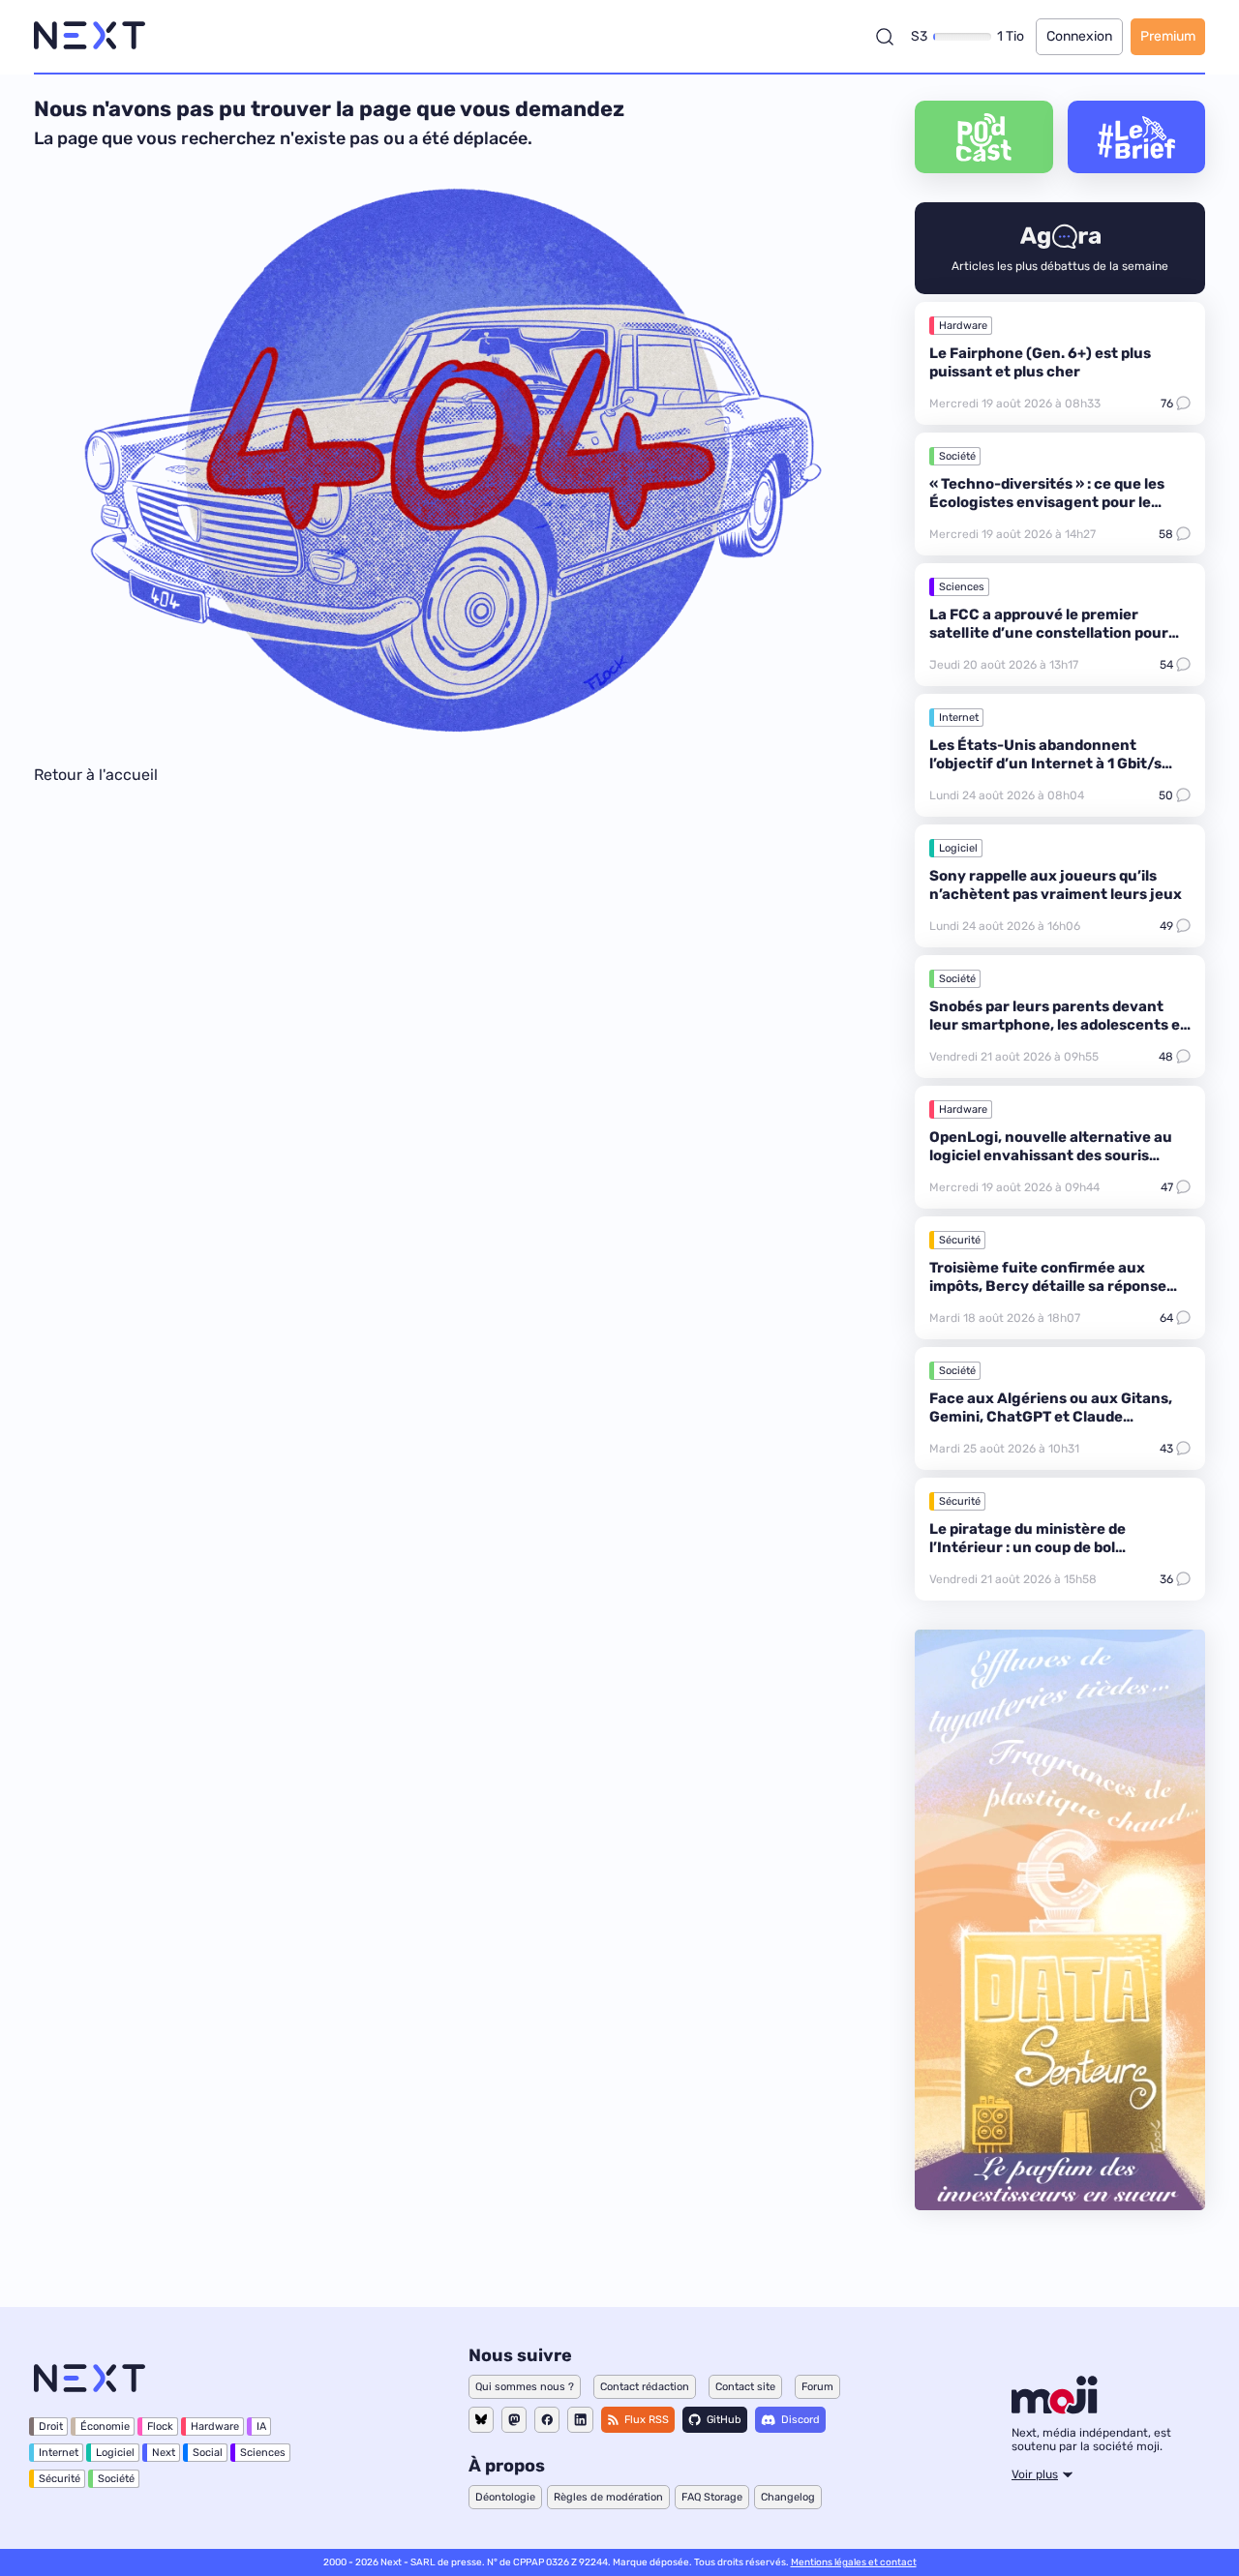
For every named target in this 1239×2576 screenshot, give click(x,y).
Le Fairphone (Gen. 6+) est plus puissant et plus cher (1040, 362)
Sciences (962, 587)
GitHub (724, 2420)
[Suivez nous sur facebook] (547, 2420)
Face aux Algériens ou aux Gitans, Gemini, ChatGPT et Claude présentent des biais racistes (1051, 1417)
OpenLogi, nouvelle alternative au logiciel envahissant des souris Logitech (1051, 1155)
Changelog (788, 2497)
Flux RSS (647, 2420)
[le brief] (1137, 137)
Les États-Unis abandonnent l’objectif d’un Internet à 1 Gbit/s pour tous (1045, 764)
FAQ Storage (712, 2497)
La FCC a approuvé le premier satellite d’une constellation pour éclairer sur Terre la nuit (1049, 633)
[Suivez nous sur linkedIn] (580, 2420)
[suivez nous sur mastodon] (514, 2420)
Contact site (745, 2387)
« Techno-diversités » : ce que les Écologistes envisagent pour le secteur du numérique (1047, 502)
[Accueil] (90, 36)
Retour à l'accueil (96, 775)
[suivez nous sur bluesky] (481, 2420)
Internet (959, 718)
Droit (51, 2426)
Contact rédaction (645, 2387)
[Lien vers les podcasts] (984, 137)
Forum (817, 2387)
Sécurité (960, 1240)
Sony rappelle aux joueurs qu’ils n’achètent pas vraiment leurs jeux (1056, 885)
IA (261, 2426)
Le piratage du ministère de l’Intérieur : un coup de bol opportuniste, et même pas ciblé (1044, 1547)
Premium (1168, 36)
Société (957, 456)
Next (164, 2453)
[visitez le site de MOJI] (1055, 2409)
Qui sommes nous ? (525, 2387)
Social (208, 2453)
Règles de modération (608, 2497)
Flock (160, 2426)
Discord (801, 2420)
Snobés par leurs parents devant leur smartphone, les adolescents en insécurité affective (1059, 1025)
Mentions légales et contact (854, 2562)
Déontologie (505, 2497)
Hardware (963, 326)
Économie (105, 2426)
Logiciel (958, 848)
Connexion (1079, 36)
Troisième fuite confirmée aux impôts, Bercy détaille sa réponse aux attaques (1048, 1286)
